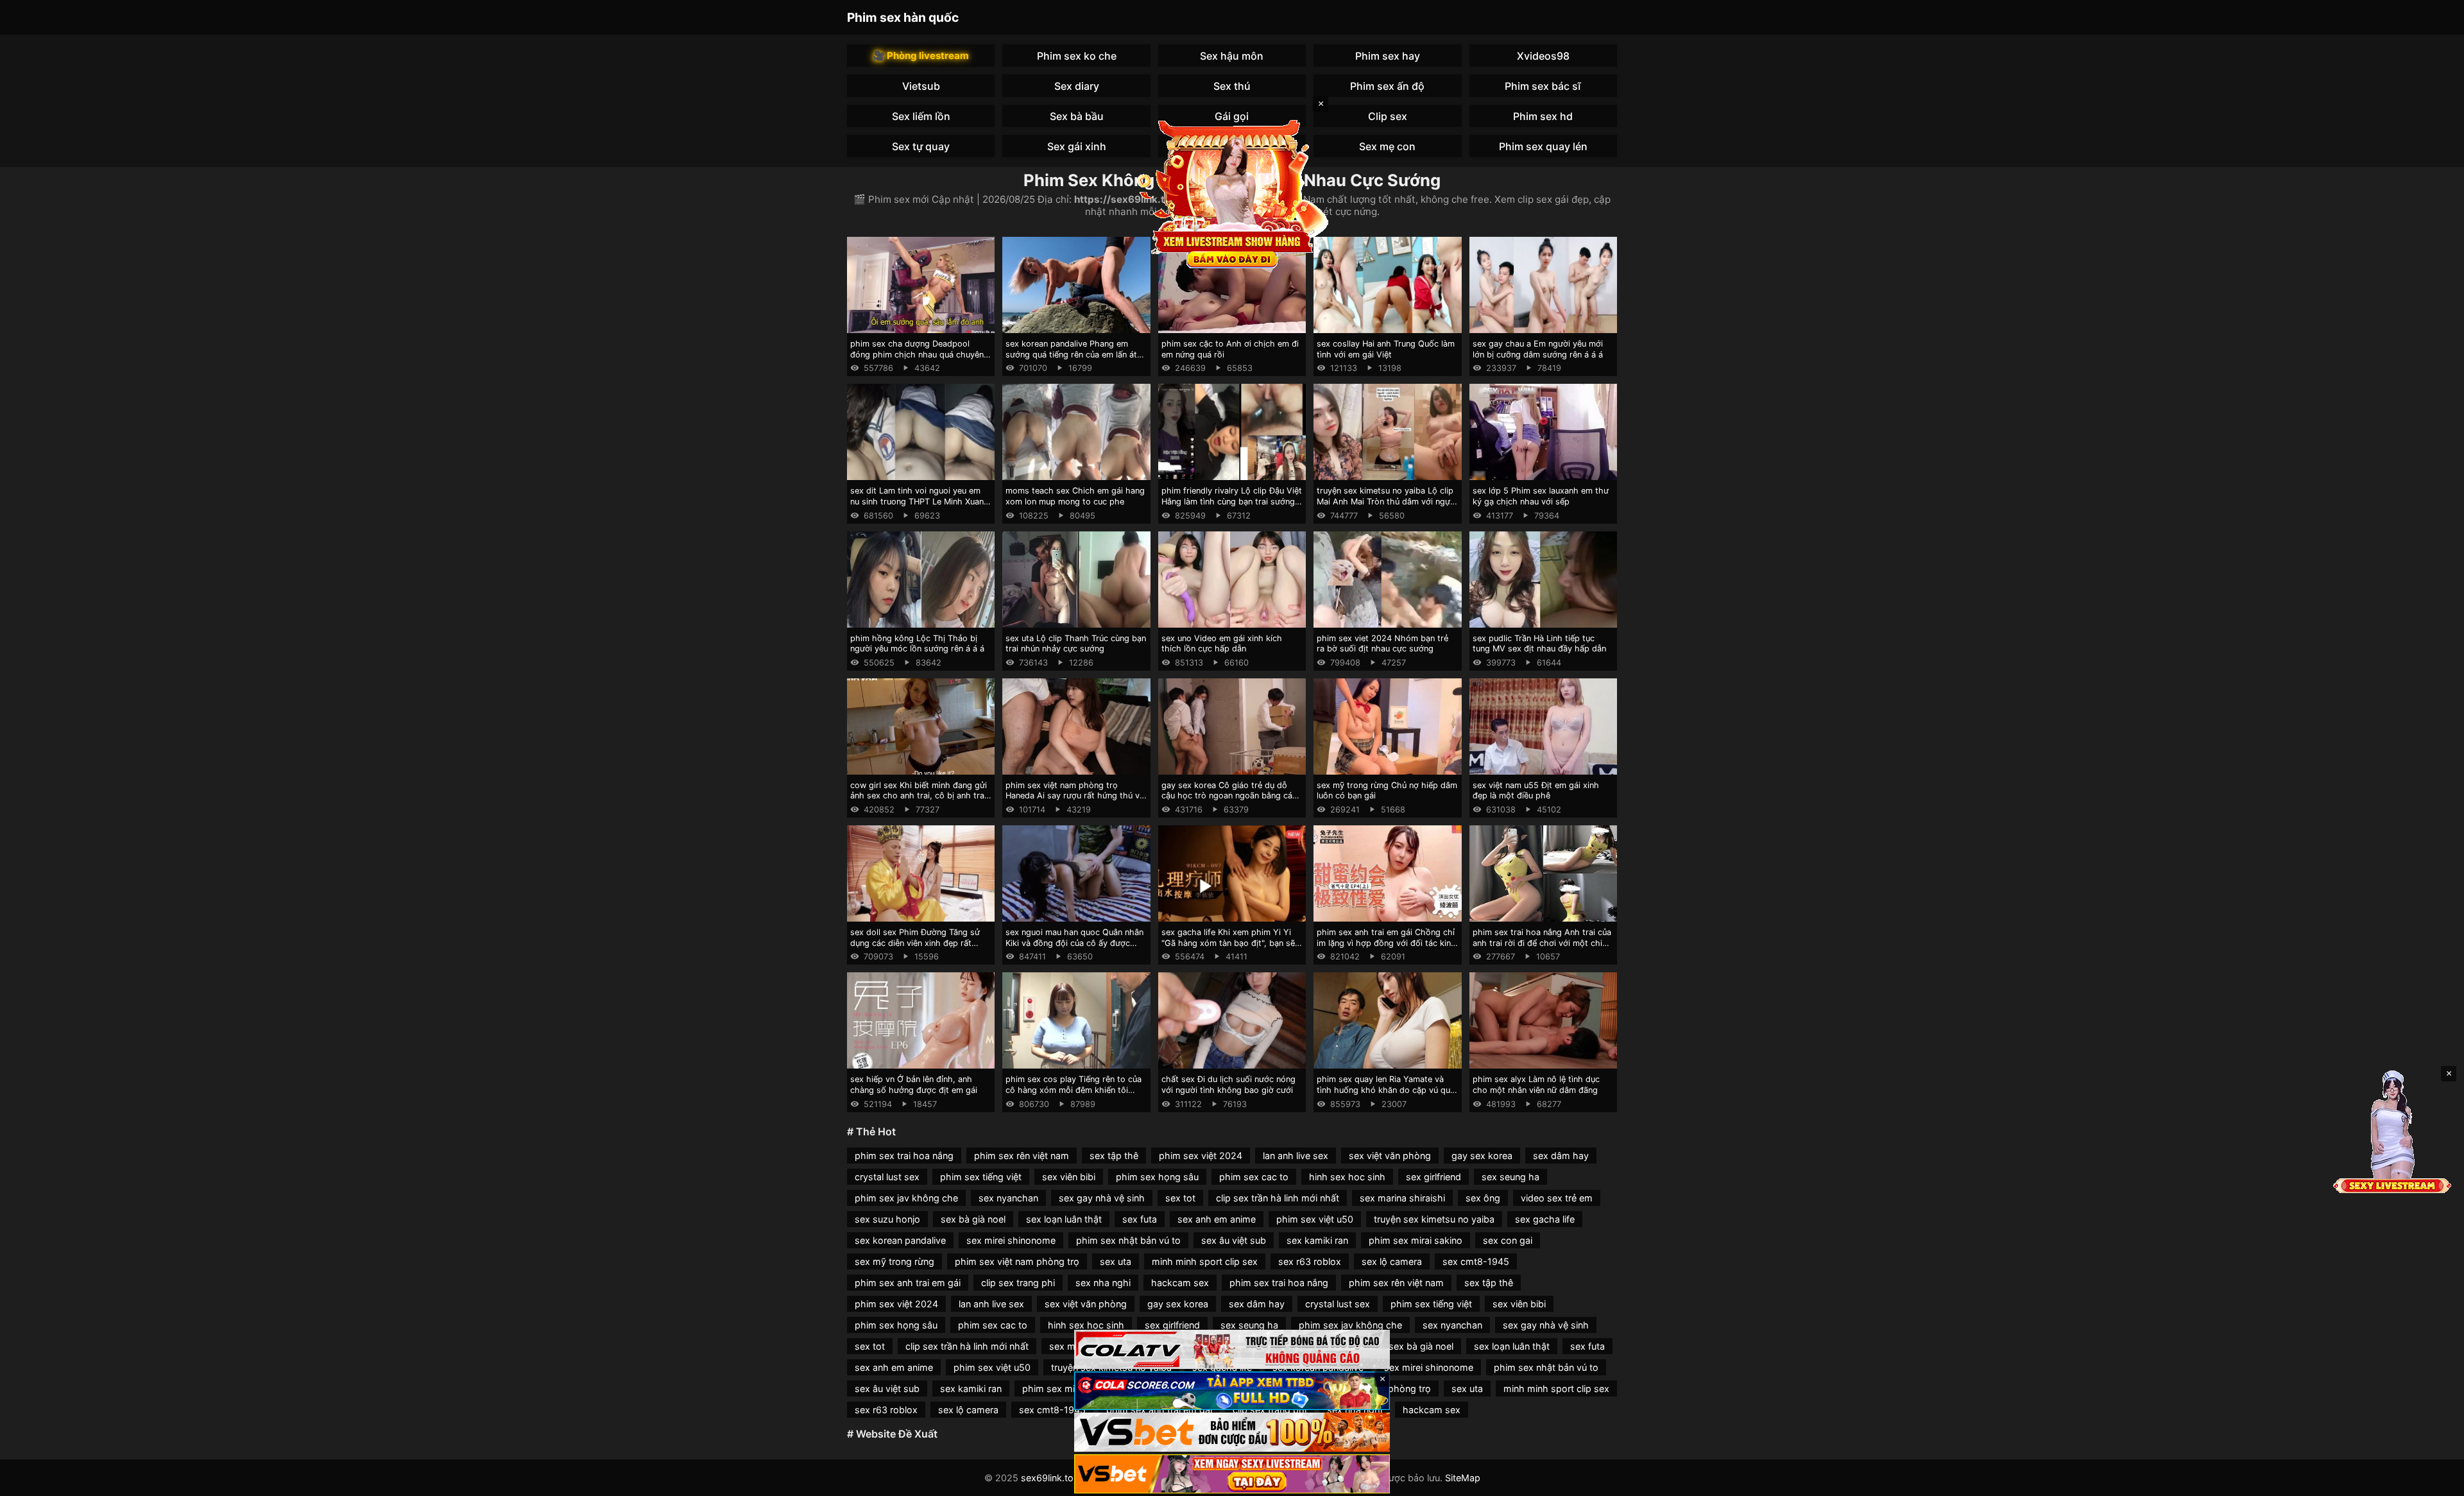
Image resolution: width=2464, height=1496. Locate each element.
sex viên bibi (1069, 1177)
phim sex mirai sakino (1416, 1240)
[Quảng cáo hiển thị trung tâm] (1232, 193)
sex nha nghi (1103, 1283)
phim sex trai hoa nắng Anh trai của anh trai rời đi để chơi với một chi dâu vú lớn (1542, 943)
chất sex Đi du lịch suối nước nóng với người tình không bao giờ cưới (1228, 1085)
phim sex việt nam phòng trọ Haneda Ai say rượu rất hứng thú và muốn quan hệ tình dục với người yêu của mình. (1075, 801)
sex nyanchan (1008, 1198)
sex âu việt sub (1234, 1240)
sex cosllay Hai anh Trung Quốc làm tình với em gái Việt (1386, 349)
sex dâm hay (1561, 1156)
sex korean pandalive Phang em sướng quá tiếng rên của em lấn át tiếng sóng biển (1071, 354)
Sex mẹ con (1387, 146)
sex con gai (1508, 1240)
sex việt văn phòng (1390, 1156)
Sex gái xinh (1077, 146)
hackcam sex (1180, 1283)
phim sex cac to (1254, 1177)
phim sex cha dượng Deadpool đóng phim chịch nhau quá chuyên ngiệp (917, 354)
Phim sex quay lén (1543, 146)
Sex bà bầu (1077, 116)
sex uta (1116, 1261)
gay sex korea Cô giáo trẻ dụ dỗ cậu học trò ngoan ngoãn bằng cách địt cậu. (1232, 796)
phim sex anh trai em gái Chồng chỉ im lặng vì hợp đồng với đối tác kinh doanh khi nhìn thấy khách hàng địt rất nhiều (1386, 948)
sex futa (1140, 1219)
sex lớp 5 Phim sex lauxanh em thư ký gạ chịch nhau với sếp (1541, 496)
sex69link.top (1050, 1478)
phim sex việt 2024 (1201, 1156)
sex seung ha (1510, 1177)
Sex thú (1232, 86)
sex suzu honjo (887, 1219)
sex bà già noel (973, 1219)
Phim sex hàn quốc (903, 17)
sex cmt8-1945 (1476, 1261)
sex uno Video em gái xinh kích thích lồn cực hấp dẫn (1222, 644)
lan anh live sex (1296, 1156)
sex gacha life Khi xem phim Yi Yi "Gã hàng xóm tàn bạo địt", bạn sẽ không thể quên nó (1228, 943)
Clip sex (1388, 116)
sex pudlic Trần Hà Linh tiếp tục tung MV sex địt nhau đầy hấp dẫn (1539, 644)
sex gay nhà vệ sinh (1102, 1198)
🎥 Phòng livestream (921, 56)
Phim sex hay (1388, 56)
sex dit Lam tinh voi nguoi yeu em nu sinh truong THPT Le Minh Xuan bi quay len (917, 501)
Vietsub (921, 86)
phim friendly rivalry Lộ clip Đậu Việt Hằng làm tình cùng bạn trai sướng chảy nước (1232, 501)
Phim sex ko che (1077, 56)
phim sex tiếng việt (981, 1177)
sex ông (1483, 1198)
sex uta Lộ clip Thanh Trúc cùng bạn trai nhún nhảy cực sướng (1076, 644)
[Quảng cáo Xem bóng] (1232, 1349)
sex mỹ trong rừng (894, 1261)
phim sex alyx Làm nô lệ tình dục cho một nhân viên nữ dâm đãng (1536, 1085)
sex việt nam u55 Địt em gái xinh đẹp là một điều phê (1536, 791)
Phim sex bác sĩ (1543, 86)
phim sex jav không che (906, 1198)
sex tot (1180, 1198)
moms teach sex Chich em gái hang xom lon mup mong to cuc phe (1075, 496)
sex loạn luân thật (1064, 1219)
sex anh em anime (1217, 1219)
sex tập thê (1114, 1156)
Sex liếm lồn (921, 116)
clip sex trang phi (1018, 1283)
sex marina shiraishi (1402, 1198)
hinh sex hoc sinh (1347, 1177)
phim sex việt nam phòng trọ (1017, 1261)
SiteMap (1463, 1478)
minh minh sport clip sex (1205, 1261)
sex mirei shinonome (1011, 1240)
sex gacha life (1545, 1219)
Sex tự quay (921, 146)
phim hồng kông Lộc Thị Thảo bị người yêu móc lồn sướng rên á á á (917, 644)
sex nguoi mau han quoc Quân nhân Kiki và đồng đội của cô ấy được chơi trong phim (1074, 943)
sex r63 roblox (1310, 1261)
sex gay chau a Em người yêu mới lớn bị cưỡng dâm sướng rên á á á (1538, 349)
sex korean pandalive (900, 1240)
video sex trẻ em (1557, 1198)
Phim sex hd (1543, 116)
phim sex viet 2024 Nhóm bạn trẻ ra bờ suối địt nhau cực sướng (1382, 644)
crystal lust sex (887, 1177)
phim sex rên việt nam (1022, 1156)
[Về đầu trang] (2436, 1481)
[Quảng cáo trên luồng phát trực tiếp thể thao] (1232, 1474)
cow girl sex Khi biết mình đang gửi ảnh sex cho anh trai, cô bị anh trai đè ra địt (919, 796)
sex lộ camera (1392, 1261)
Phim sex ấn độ (1387, 86)
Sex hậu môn (1232, 56)
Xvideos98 (1543, 56)
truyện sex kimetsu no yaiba (1434, 1219)
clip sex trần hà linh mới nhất (1278, 1198)
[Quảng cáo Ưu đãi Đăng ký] (1232, 1391)
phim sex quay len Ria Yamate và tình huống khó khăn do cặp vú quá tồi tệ (1386, 1090)
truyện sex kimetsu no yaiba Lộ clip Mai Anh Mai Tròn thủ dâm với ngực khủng (1386, 501)
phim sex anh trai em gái (908, 1283)
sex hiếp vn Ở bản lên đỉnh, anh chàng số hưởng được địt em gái (914, 1085)
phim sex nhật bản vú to (1128, 1240)
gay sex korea (1482, 1156)
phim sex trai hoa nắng (904, 1156)
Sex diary (1077, 86)
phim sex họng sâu (1157, 1177)
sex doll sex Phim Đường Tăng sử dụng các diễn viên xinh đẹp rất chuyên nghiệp (915, 943)
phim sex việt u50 (1315, 1219)
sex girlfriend (1433, 1177)
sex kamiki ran (1317, 1240)
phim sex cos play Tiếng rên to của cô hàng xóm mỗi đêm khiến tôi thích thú (1074, 1090)
